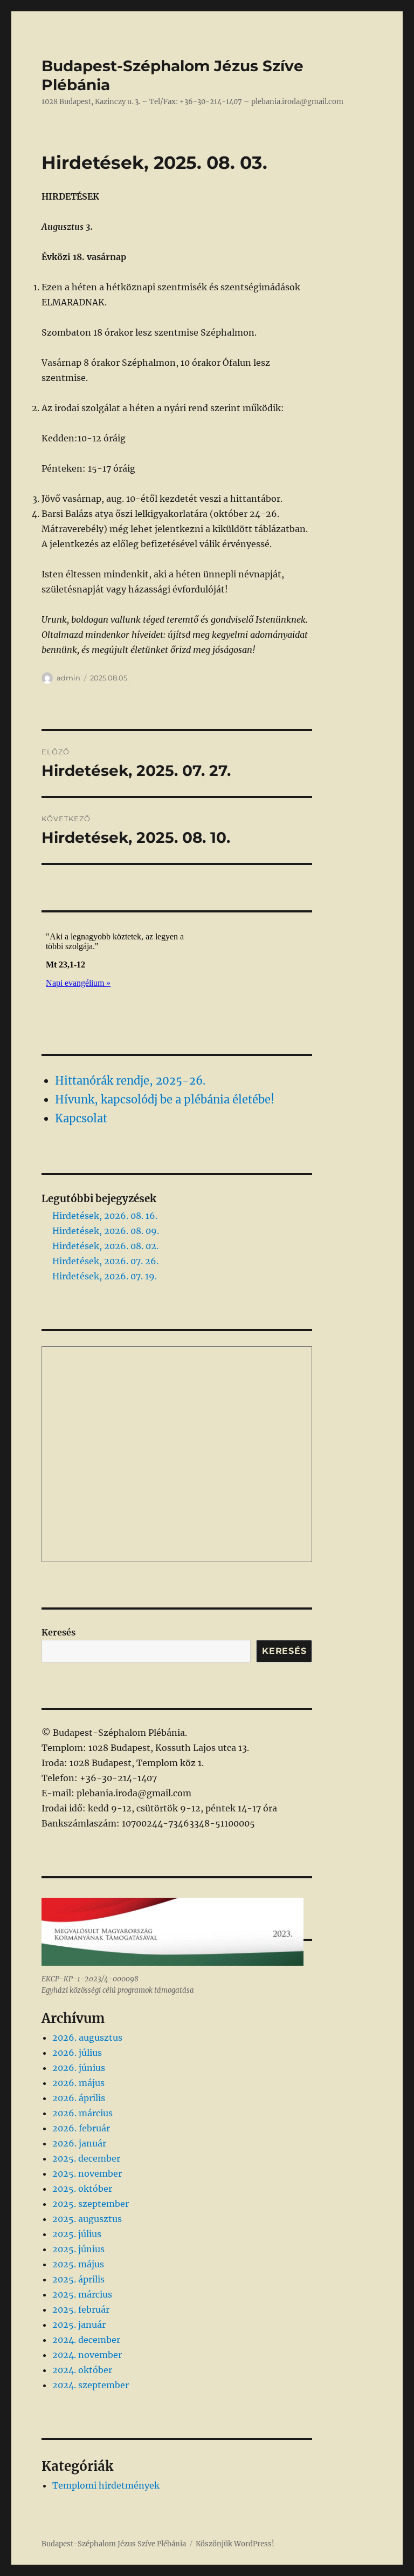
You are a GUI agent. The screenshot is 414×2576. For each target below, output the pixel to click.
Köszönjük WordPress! (235, 2544)
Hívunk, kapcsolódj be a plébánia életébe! (165, 1099)
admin (68, 678)
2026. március (82, 2113)
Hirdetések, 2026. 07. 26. (105, 1261)
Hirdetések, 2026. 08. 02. (105, 1246)
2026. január (79, 2143)
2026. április (79, 2098)
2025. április (78, 2279)
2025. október (82, 2189)
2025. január (79, 2325)
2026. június (79, 2068)
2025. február (81, 2309)
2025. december (86, 2158)
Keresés (58, 1632)
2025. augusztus (87, 2219)
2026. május (78, 2083)
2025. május (78, 2264)
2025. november (87, 2173)
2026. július (77, 2053)
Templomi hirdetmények (106, 2485)
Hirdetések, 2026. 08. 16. (105, 1216)
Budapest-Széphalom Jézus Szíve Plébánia (114, 2544)
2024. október (82, 2370)
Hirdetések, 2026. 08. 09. (106, 1231)
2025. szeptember (91, 2204)
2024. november (87, 2355)
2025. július (77, 2234)
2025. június (78, 2249)
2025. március (82, 2294)
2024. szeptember (91, 2385)
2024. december (86, 2340)
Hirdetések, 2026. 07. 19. (105, 1276)
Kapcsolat (81, 1118)
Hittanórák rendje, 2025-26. (130, 1081)
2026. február (81, 2128)
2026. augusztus (87, 2037)
